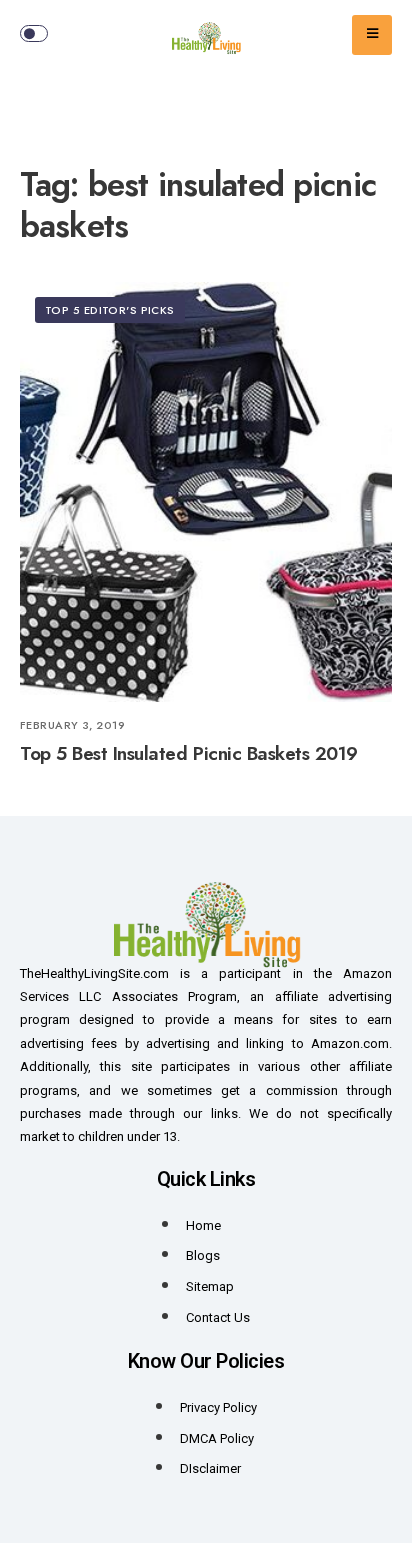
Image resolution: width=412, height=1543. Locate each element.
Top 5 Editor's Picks (110, 310)
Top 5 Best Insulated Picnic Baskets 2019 (189, 754)
